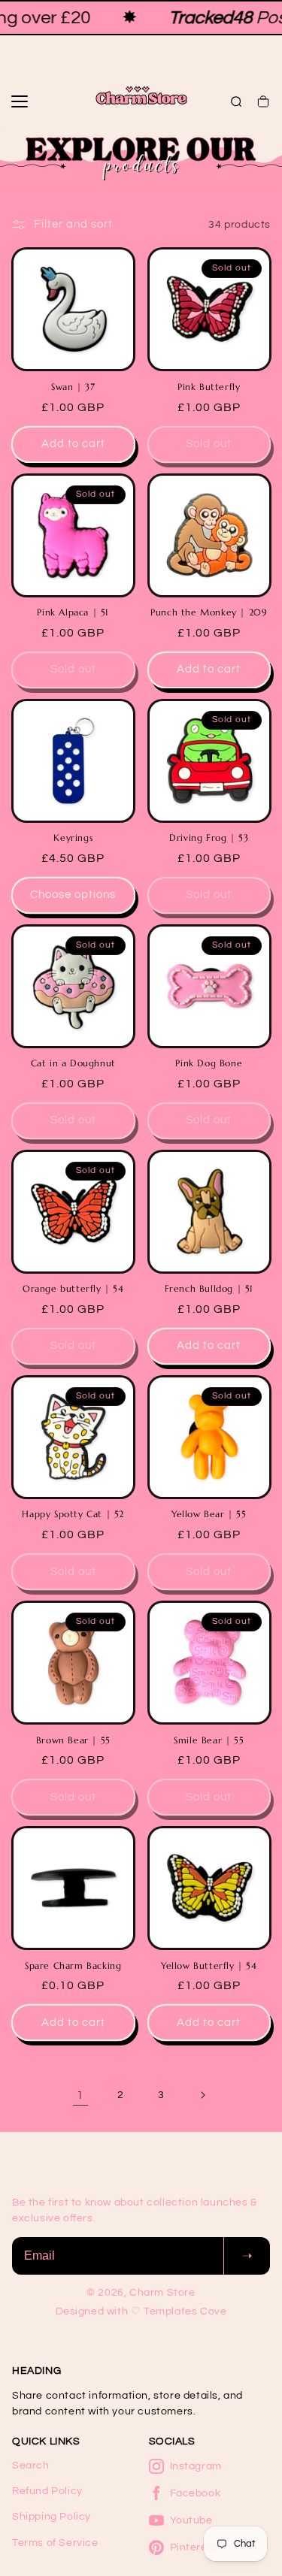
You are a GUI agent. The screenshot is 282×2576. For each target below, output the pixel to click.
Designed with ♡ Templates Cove (141, 2311)
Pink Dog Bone (209, 1063)
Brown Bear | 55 (73, 1740)
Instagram (196, 2466)
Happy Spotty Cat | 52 (73, 1514)
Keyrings (73, 838)
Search (31, 2466)
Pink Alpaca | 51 (73, 612)
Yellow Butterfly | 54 (209, 1965)
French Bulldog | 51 (209, 1288)
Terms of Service (55, 2543)
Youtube (191, 2520)
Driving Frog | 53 (209, 838)
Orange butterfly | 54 (73, 1288)
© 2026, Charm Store (141, 2293)
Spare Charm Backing (73, 1965)
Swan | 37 (73, 387)
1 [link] (80, 2095)
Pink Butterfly (209, 387)
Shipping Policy (52, 2517)
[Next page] (202, 2095)
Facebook (196, 2493)
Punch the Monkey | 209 (209, 612)
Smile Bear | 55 (209, 1740)
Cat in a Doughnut (73, 1063)
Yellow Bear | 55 (209, 1514)
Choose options (73, 895)
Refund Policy (47, 2491)
